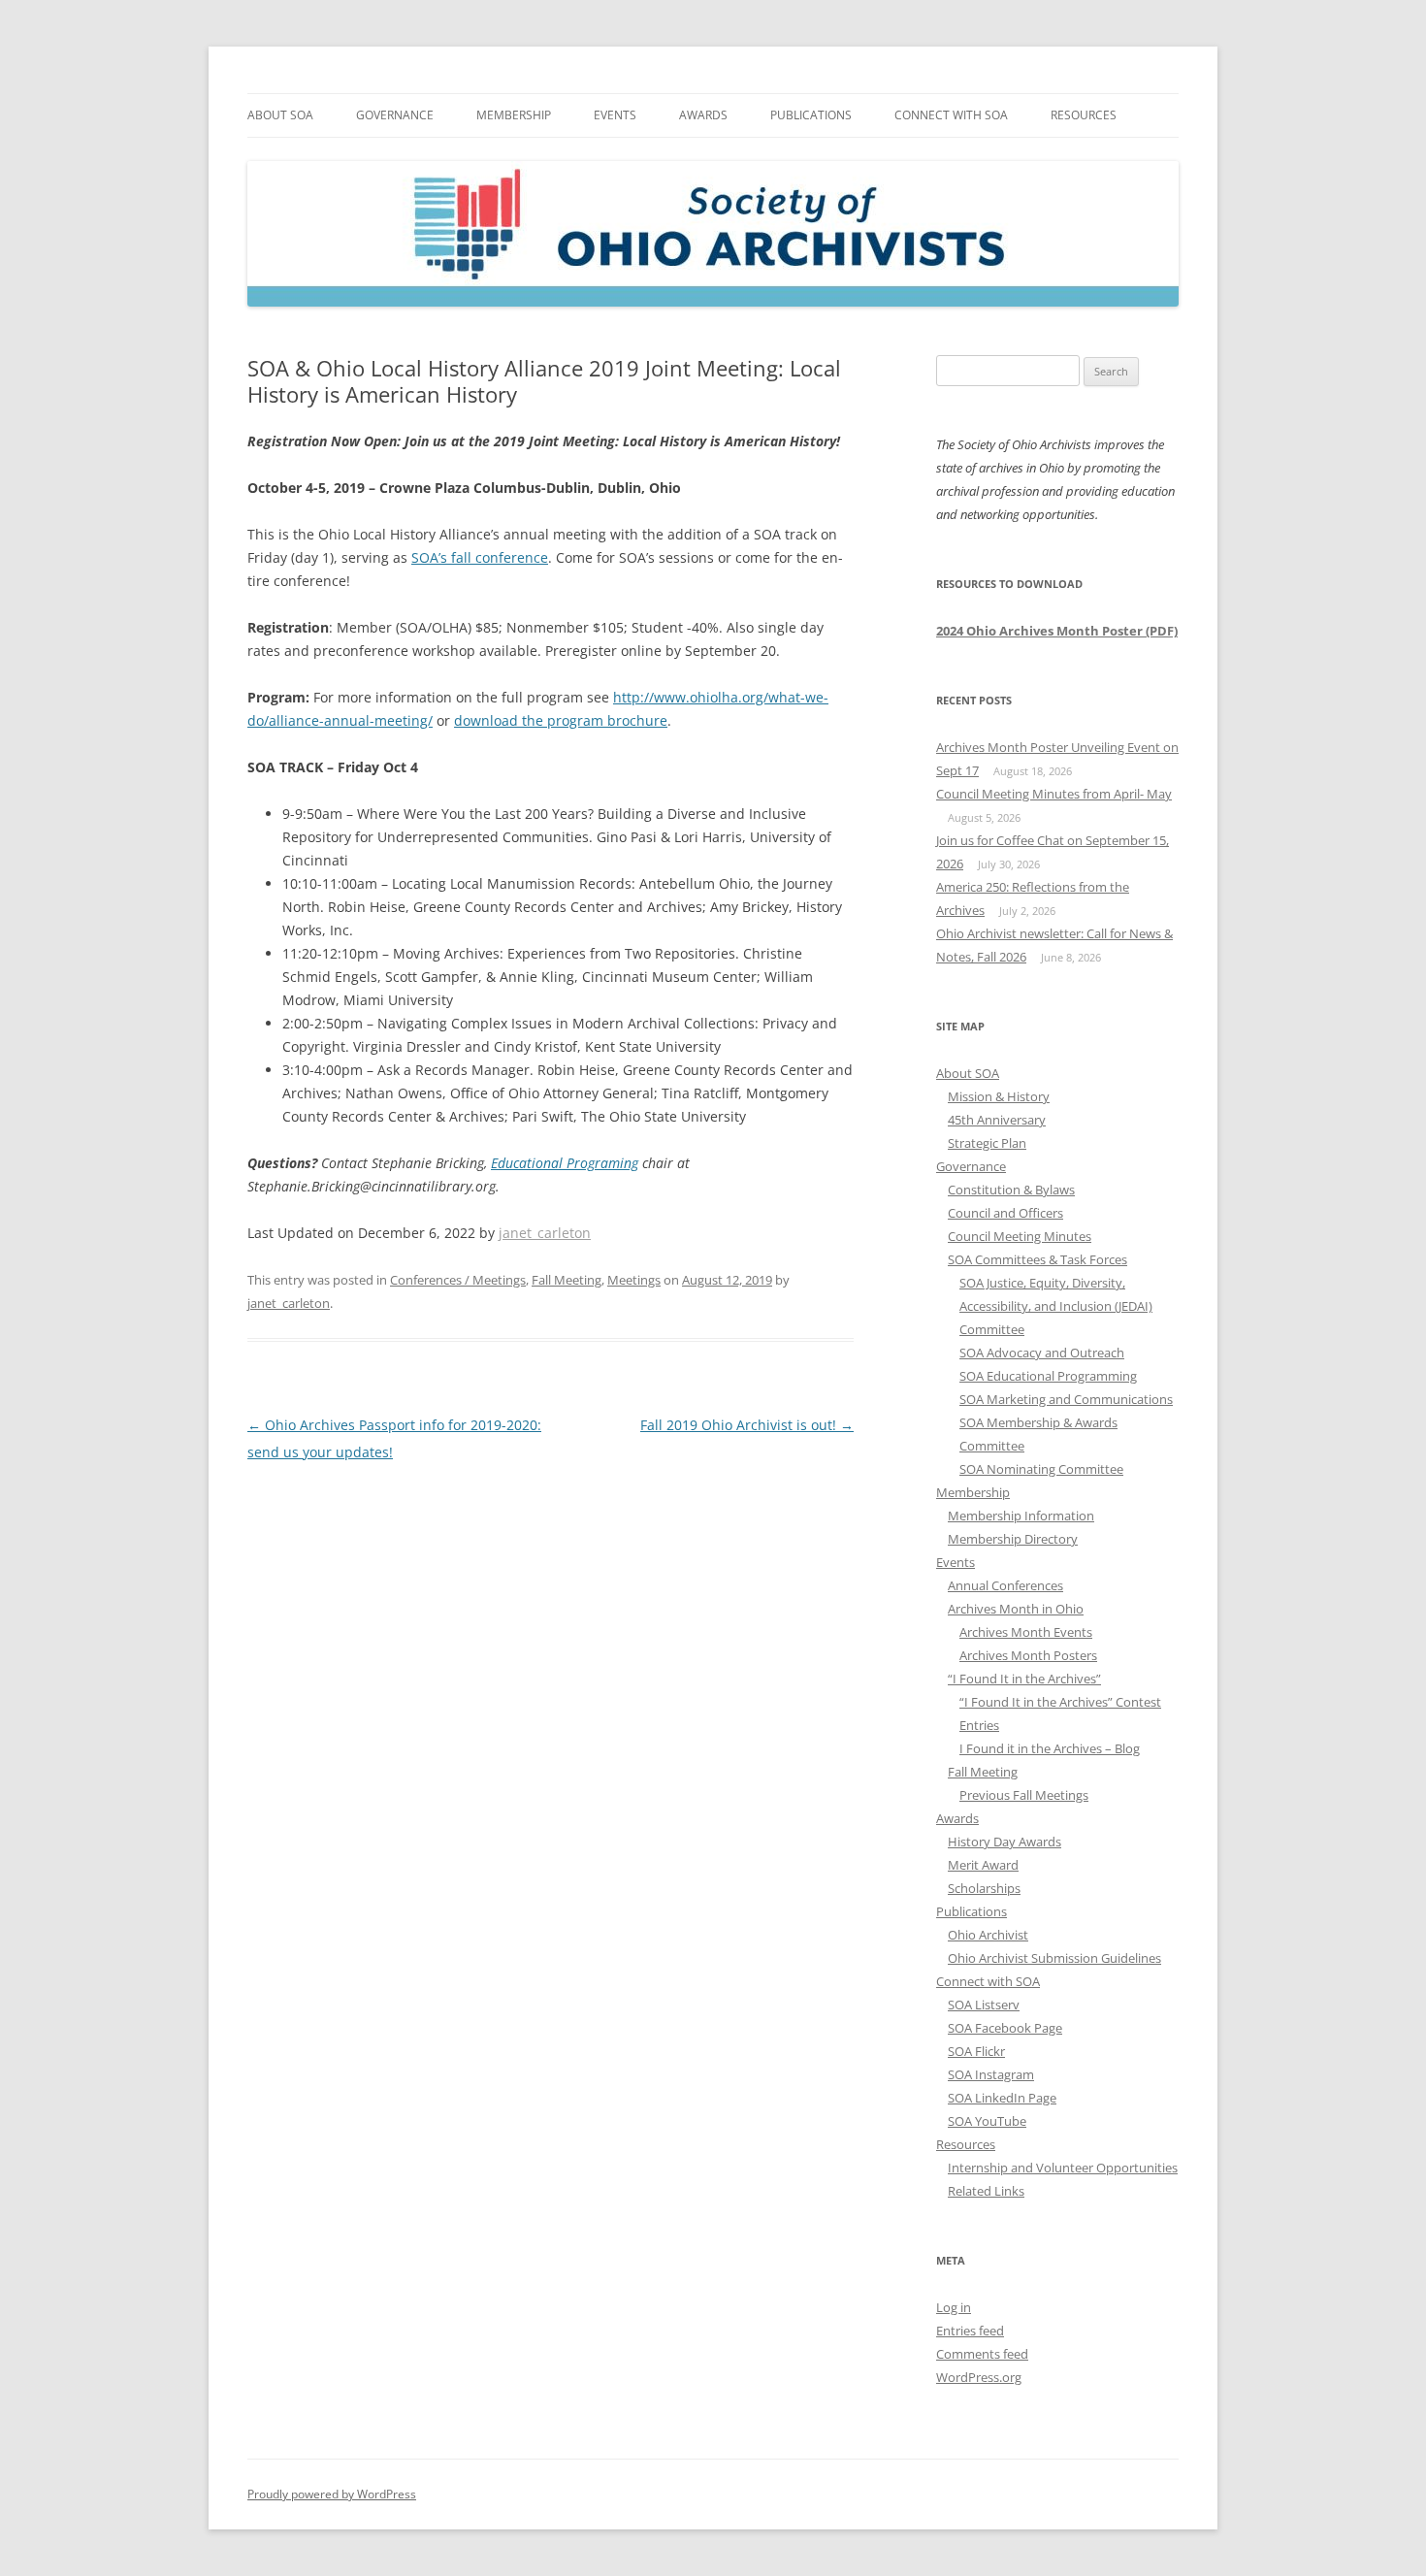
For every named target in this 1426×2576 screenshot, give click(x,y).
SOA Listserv (984, 2005)
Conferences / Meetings (458, 1280)
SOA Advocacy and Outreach (1042, 1353)
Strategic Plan (987, 1143)
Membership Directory (1013, 1539)
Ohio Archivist (988, 1935)
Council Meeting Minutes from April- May (1054, 794)
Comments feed (982, 2354)
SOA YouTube (987, 2121)
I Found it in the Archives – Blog (1050, 1748)
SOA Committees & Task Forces (1037, 1259)
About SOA (280, 115)
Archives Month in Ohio (1016, 1609)
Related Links (986, 2191)
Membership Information (1021, 1516)
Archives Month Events (1026, 1632)
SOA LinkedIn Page (1002, 2098)
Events (615, 115)
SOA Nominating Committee (1041, 1469)
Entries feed (970, 2331)
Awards (703, 115)
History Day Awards (1005, 1842)
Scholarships (984, 1888)
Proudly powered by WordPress (332, 2494)
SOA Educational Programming (1048, 1376)
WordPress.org (979, 2377)
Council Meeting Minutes (1020, 1236)
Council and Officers (1005, 1213)
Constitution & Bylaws (1011, 1190)
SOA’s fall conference (480, 557)
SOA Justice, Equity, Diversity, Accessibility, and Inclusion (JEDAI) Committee (1056, 1306)
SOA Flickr (976, 2051)
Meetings (634, 1280)
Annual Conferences (1005, 1585)
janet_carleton (545, 1233)
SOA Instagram (991, 2074)
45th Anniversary (997, 1120)
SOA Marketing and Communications (1066, 1399)
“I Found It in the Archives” (1024, 1679)
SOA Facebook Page (1005, 2028)
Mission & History (999, 1096)
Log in (954, 2307)
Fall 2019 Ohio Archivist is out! (747, 1425)
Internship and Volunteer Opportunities (1063, 2168)
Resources (1084, 115)
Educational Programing (565, 1163)
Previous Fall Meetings (1024, 1795)
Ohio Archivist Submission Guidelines (1054, 1958)
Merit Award (983, 1865)
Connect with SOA (951, 115)
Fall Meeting (567, 1280)
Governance (395, 115)
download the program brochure (561, 720)
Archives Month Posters (1028, 1655)
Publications (811, 115)
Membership (514, 115)
